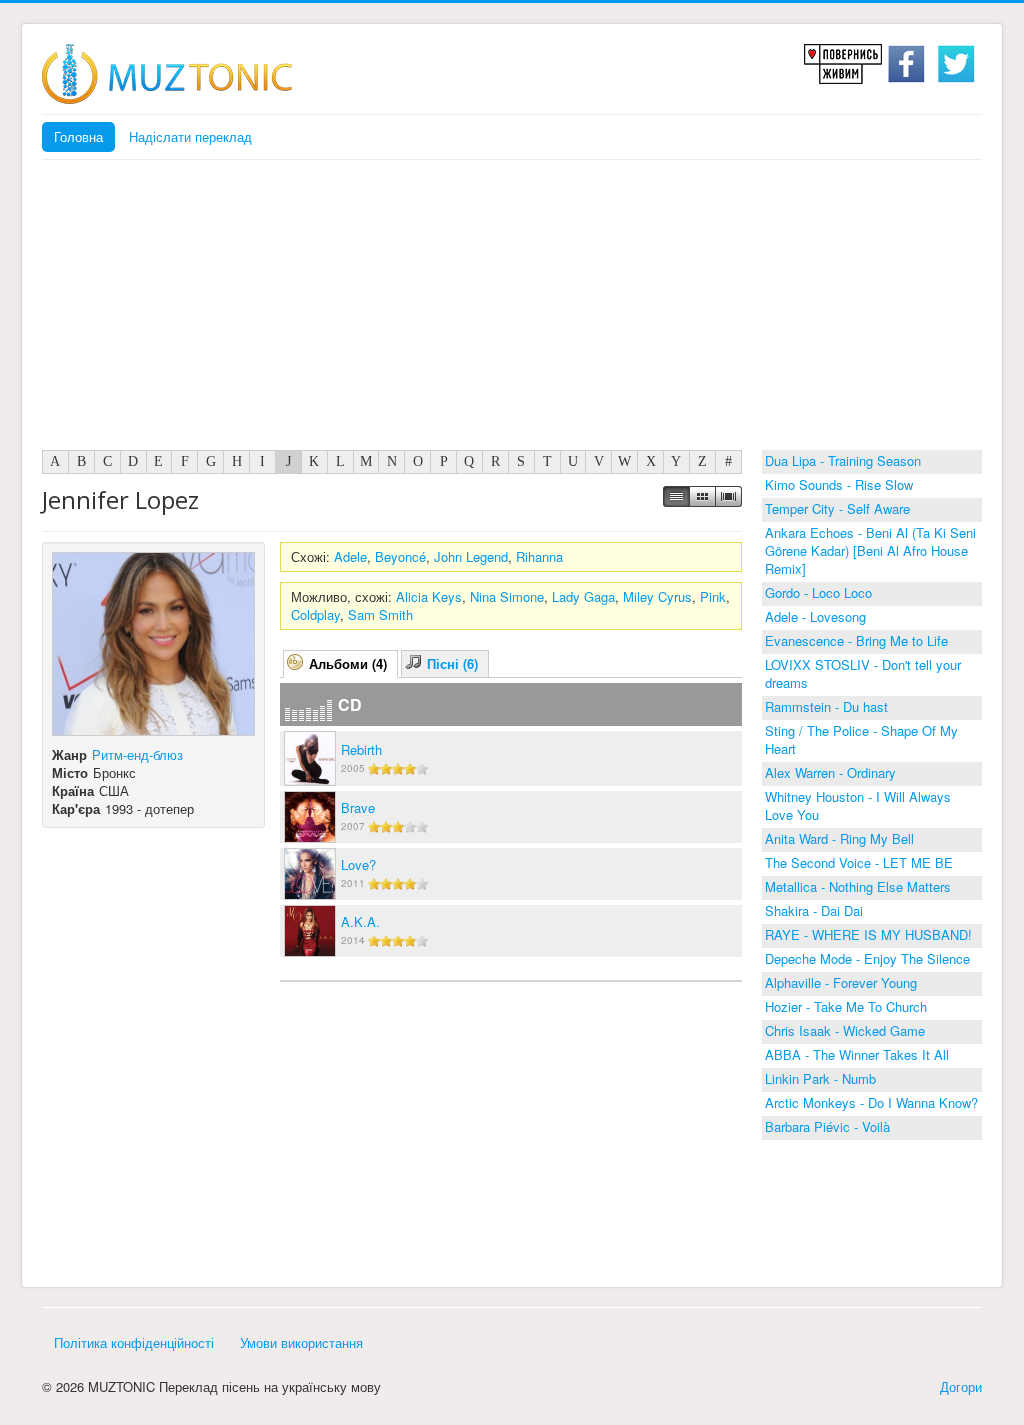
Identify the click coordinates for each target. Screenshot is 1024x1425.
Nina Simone (507, 596)
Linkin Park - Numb (820, 1078)
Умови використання (301, 1342)
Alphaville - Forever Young (841, 982)
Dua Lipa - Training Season (843, 460)
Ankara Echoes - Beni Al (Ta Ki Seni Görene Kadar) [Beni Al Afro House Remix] (870, 550)
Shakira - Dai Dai (814, 910)
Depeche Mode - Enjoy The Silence (867, 958)
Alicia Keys (429, 596)
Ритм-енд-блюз (137, 754)
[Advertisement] (512, 310)
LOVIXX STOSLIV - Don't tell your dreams (863, 673)
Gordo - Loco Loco (818, 592)
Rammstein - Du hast (826, 706)
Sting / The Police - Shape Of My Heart (861, 739)
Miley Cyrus (657, 596)
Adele (350, 556)
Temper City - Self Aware (837, 508)
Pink (713, 596)
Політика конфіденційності (134, 1342)
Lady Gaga (583, 596)
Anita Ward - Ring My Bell (839, 838)
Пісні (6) (452, 663)
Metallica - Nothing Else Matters (858, 886)
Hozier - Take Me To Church (846, 1006)
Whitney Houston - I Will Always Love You (858, 805)
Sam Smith (380, 614)
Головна (78, 136)
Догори (961, 1386)
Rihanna (539, 556)
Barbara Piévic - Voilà (827, 1126)
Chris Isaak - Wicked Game (845, 1030)
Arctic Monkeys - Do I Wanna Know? (871, 1102)
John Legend (471, 556)
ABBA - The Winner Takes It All (857, 1054)
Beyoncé (400, 556)
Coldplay (315, 614)
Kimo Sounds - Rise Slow (839, 484)
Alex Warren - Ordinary (830, 772)
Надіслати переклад (190, 136)
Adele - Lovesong (815, 616)
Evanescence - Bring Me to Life (856, 640)
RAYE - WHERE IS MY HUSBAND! (868, 934)
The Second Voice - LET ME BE (859, 862)
